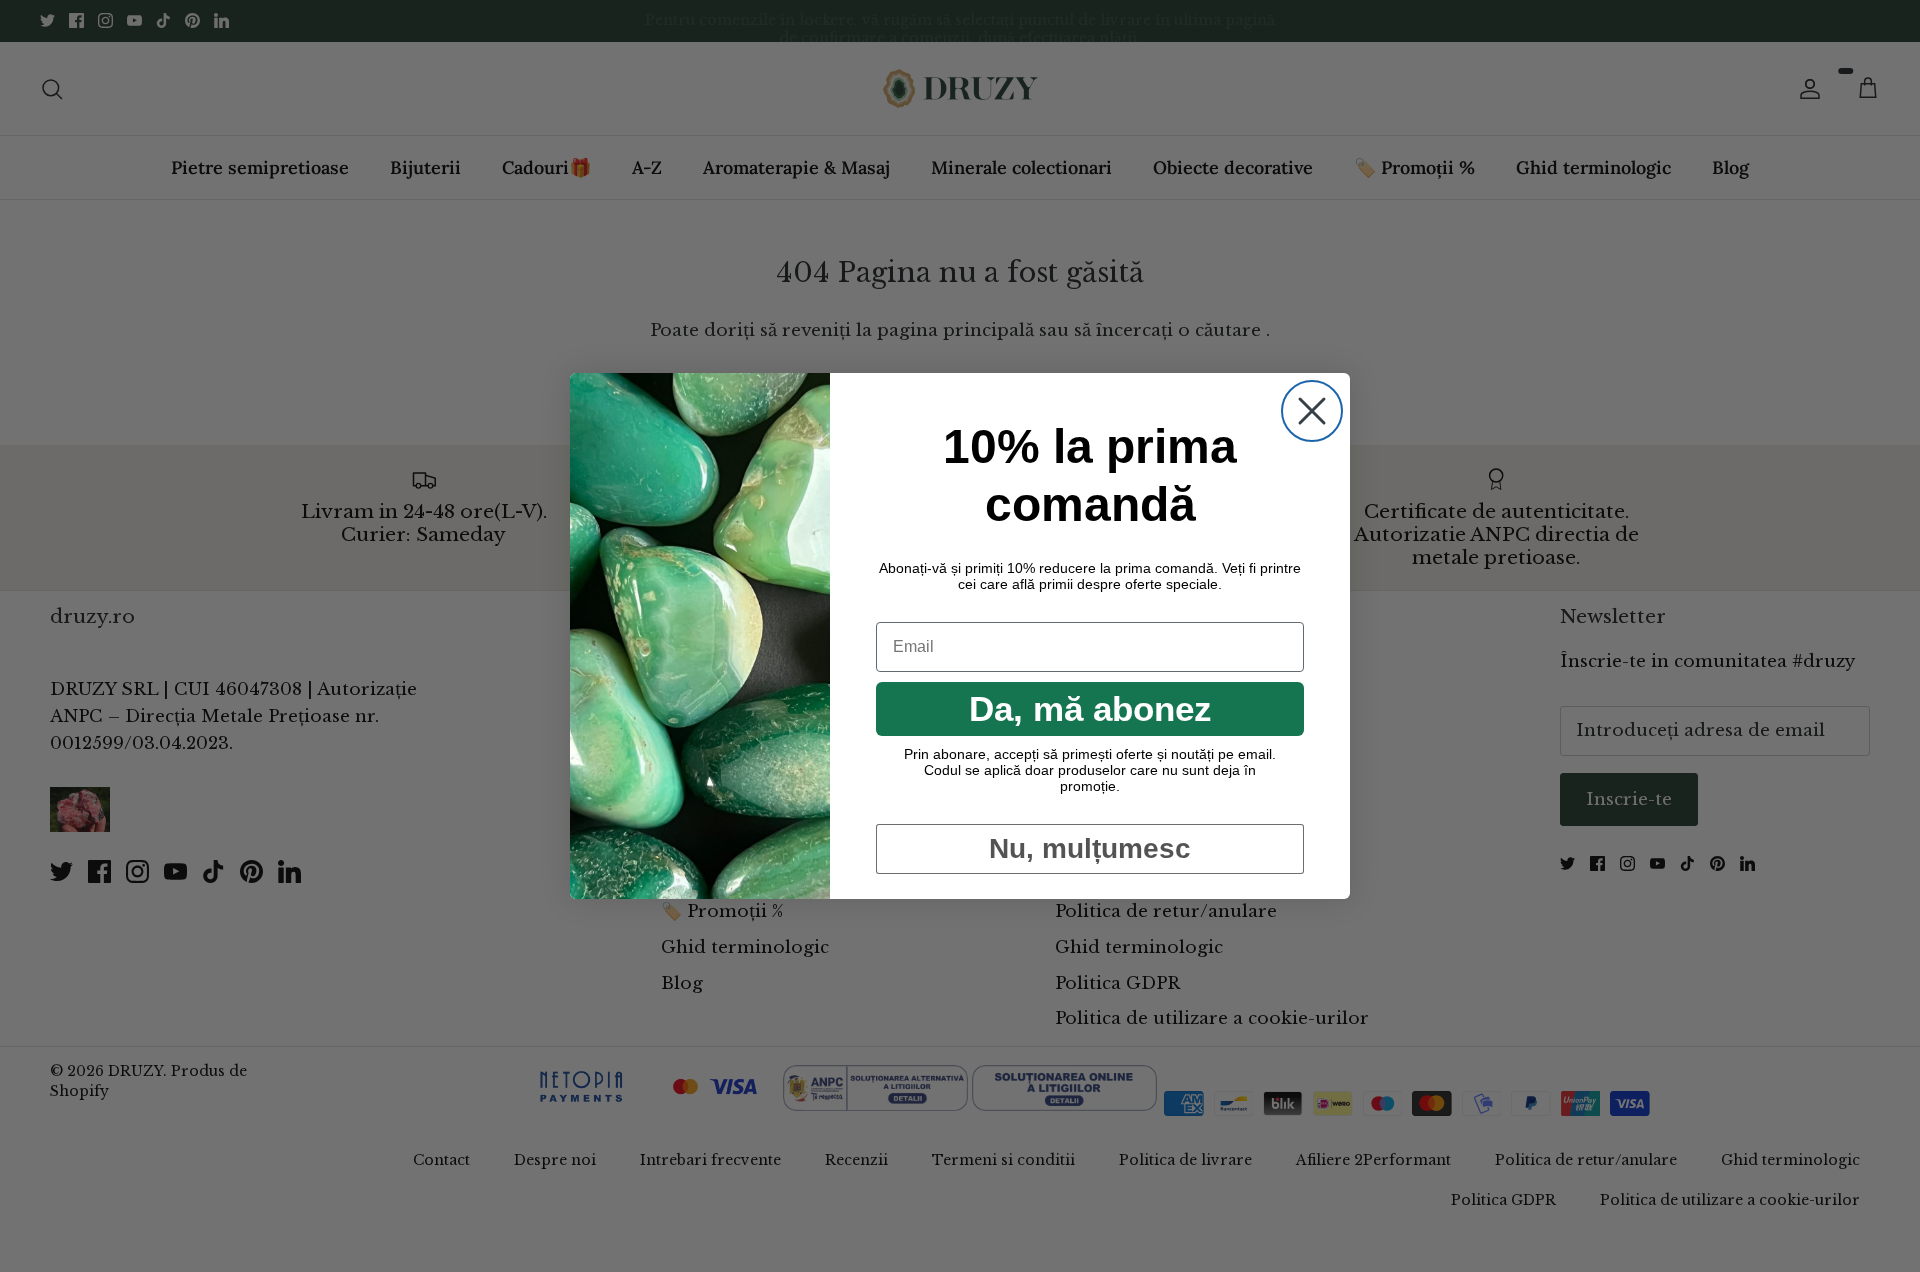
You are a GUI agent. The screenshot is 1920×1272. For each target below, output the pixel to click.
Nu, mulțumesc (1090, 848)
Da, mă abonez (1090, 708)
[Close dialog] (1312, 411)
